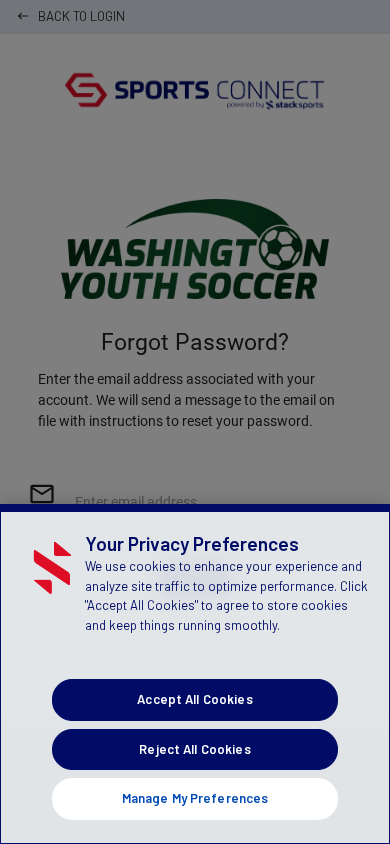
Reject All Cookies (194, 749)
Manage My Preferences (195, 798)
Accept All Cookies (194, 699)
